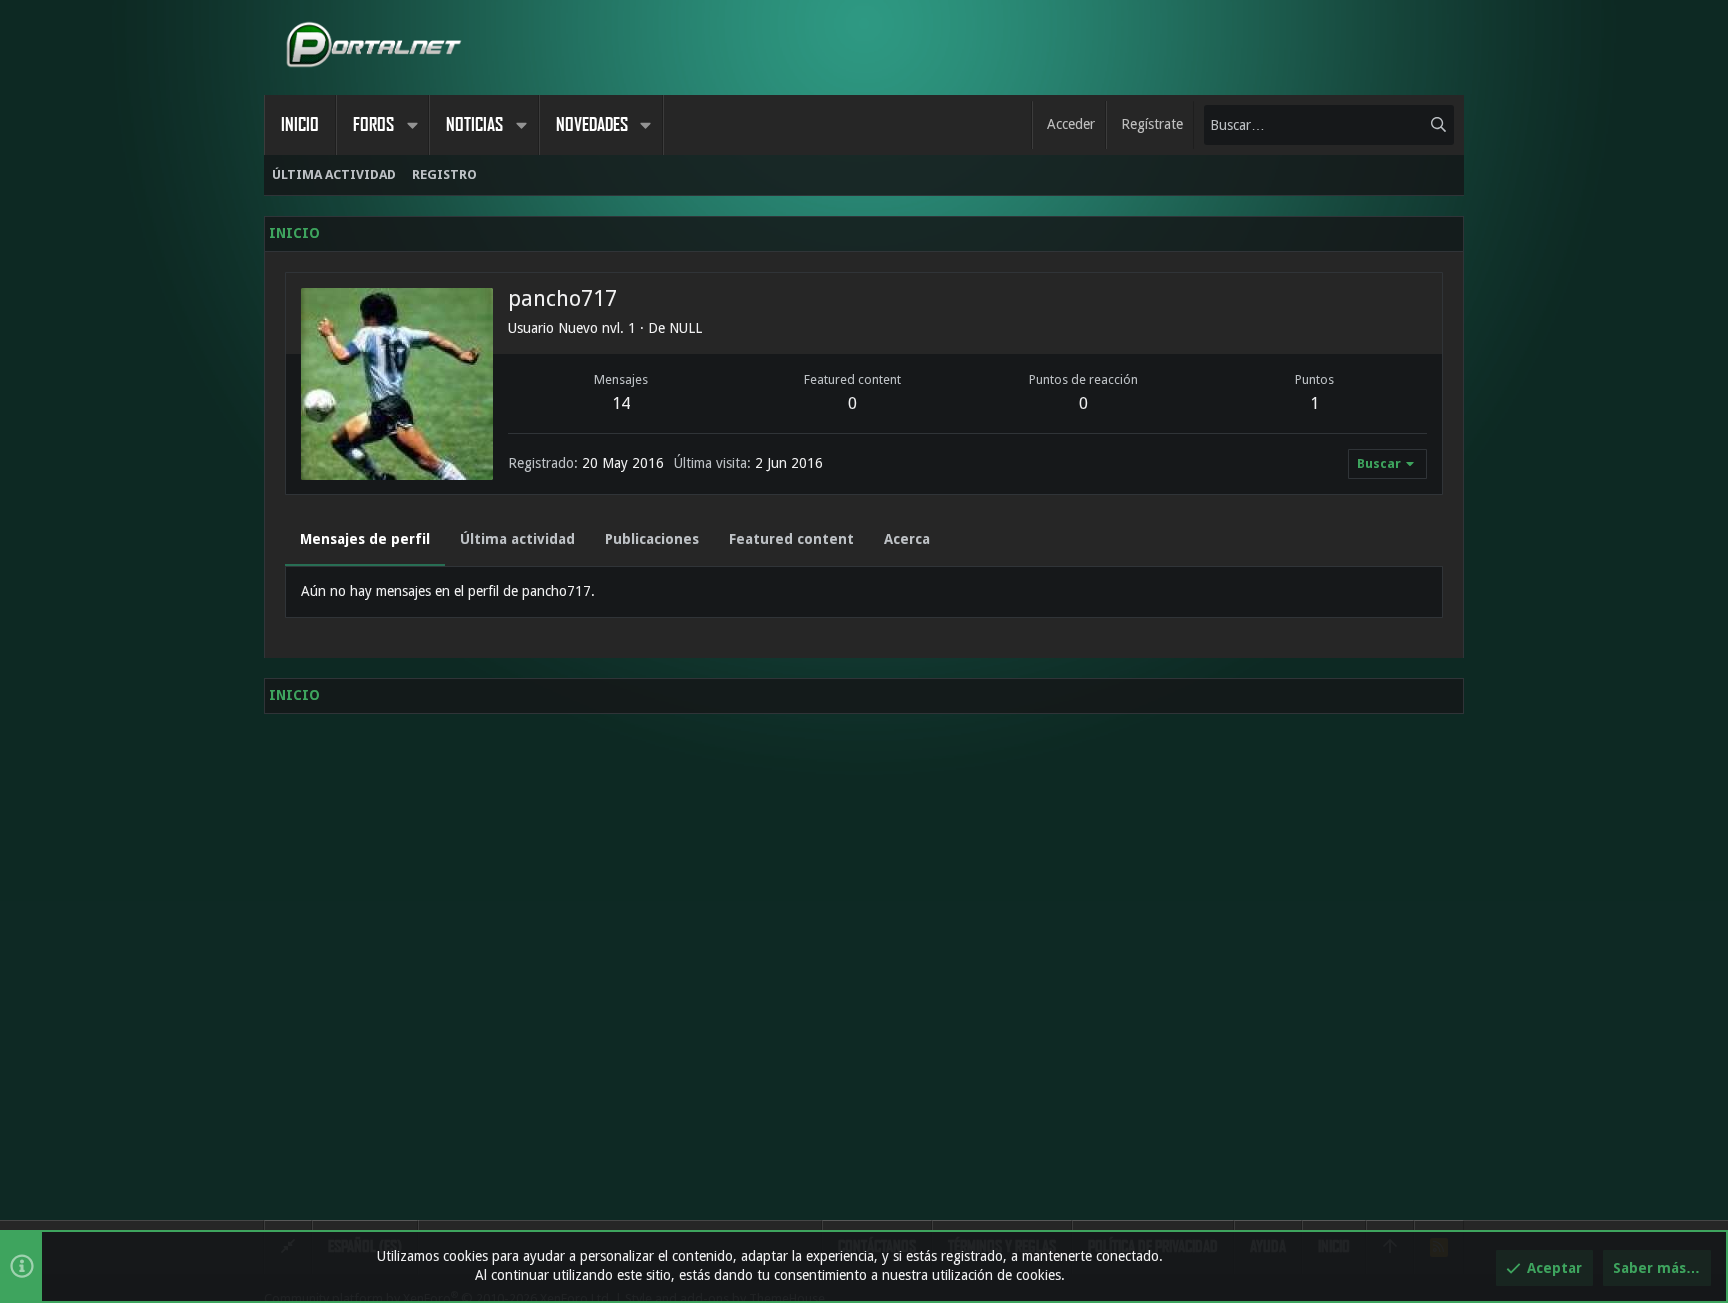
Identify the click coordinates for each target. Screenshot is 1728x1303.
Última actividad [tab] (517, 539)
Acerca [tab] (907, 539)
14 (621, 403)
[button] (412, 125)
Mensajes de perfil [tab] (365, 539)
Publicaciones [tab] (652, 539)
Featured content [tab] (791, 539)
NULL (685, 328)
